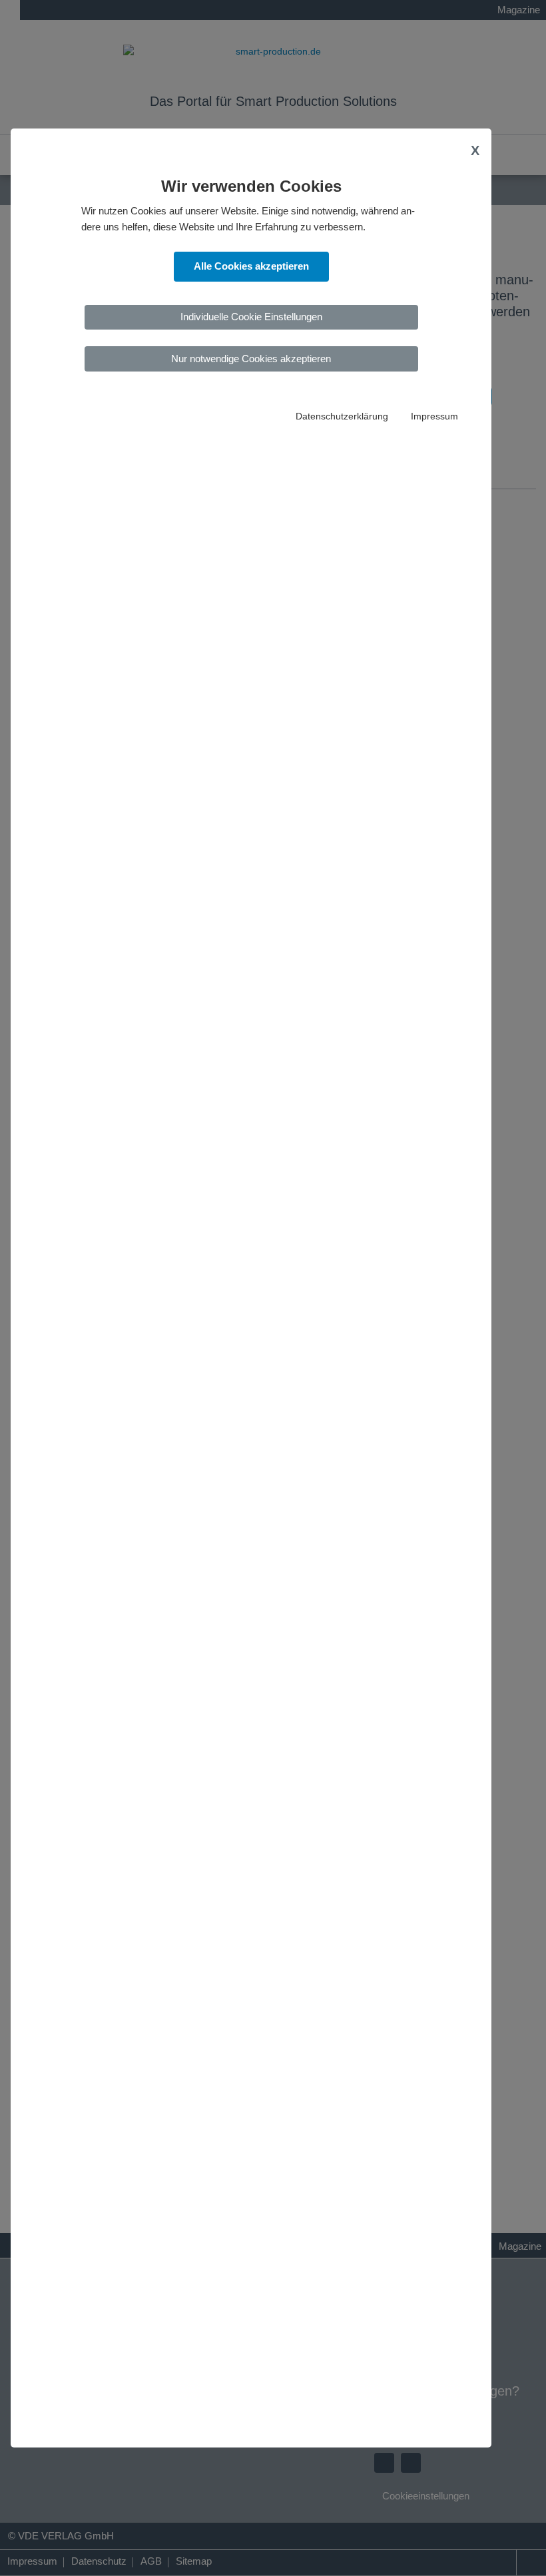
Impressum (434, 416)
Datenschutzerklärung (342, 416)
